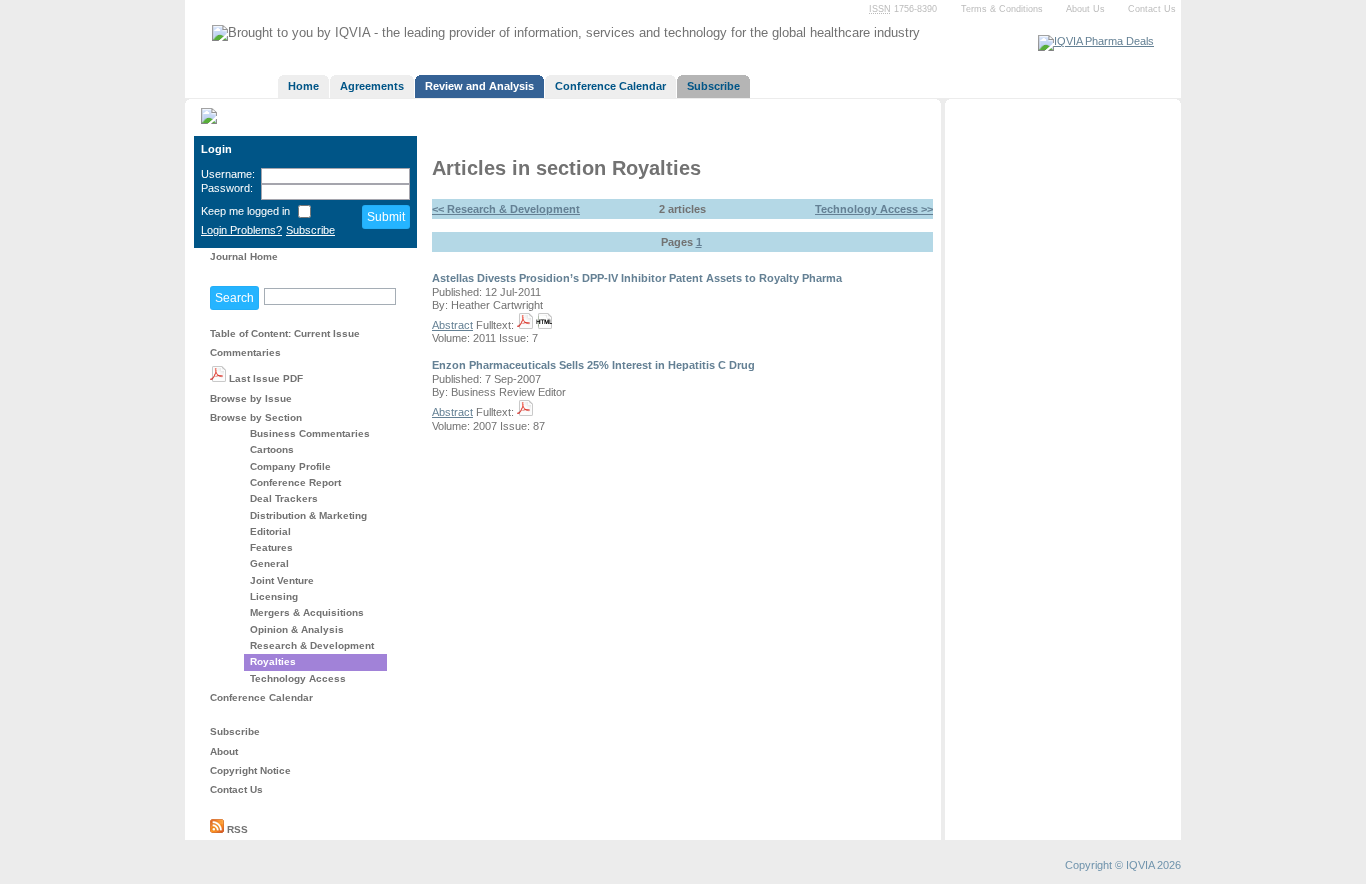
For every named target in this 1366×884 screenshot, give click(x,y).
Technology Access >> (874, 209)
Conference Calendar (610, 86)
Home (303, 86)
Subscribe (713, 86)
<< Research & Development (506, 209)
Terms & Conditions (1002, 9)
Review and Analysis (479, 86)
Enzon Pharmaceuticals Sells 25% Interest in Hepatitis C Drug (593, 365)
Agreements (372, 86)
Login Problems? (241, 230)
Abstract (452, 325)
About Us (1085, 9)
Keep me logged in (245, 211)
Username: (228, 174)
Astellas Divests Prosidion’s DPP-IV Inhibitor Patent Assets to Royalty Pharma (637, 278)
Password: (227, 188)
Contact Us (1152, 9)
